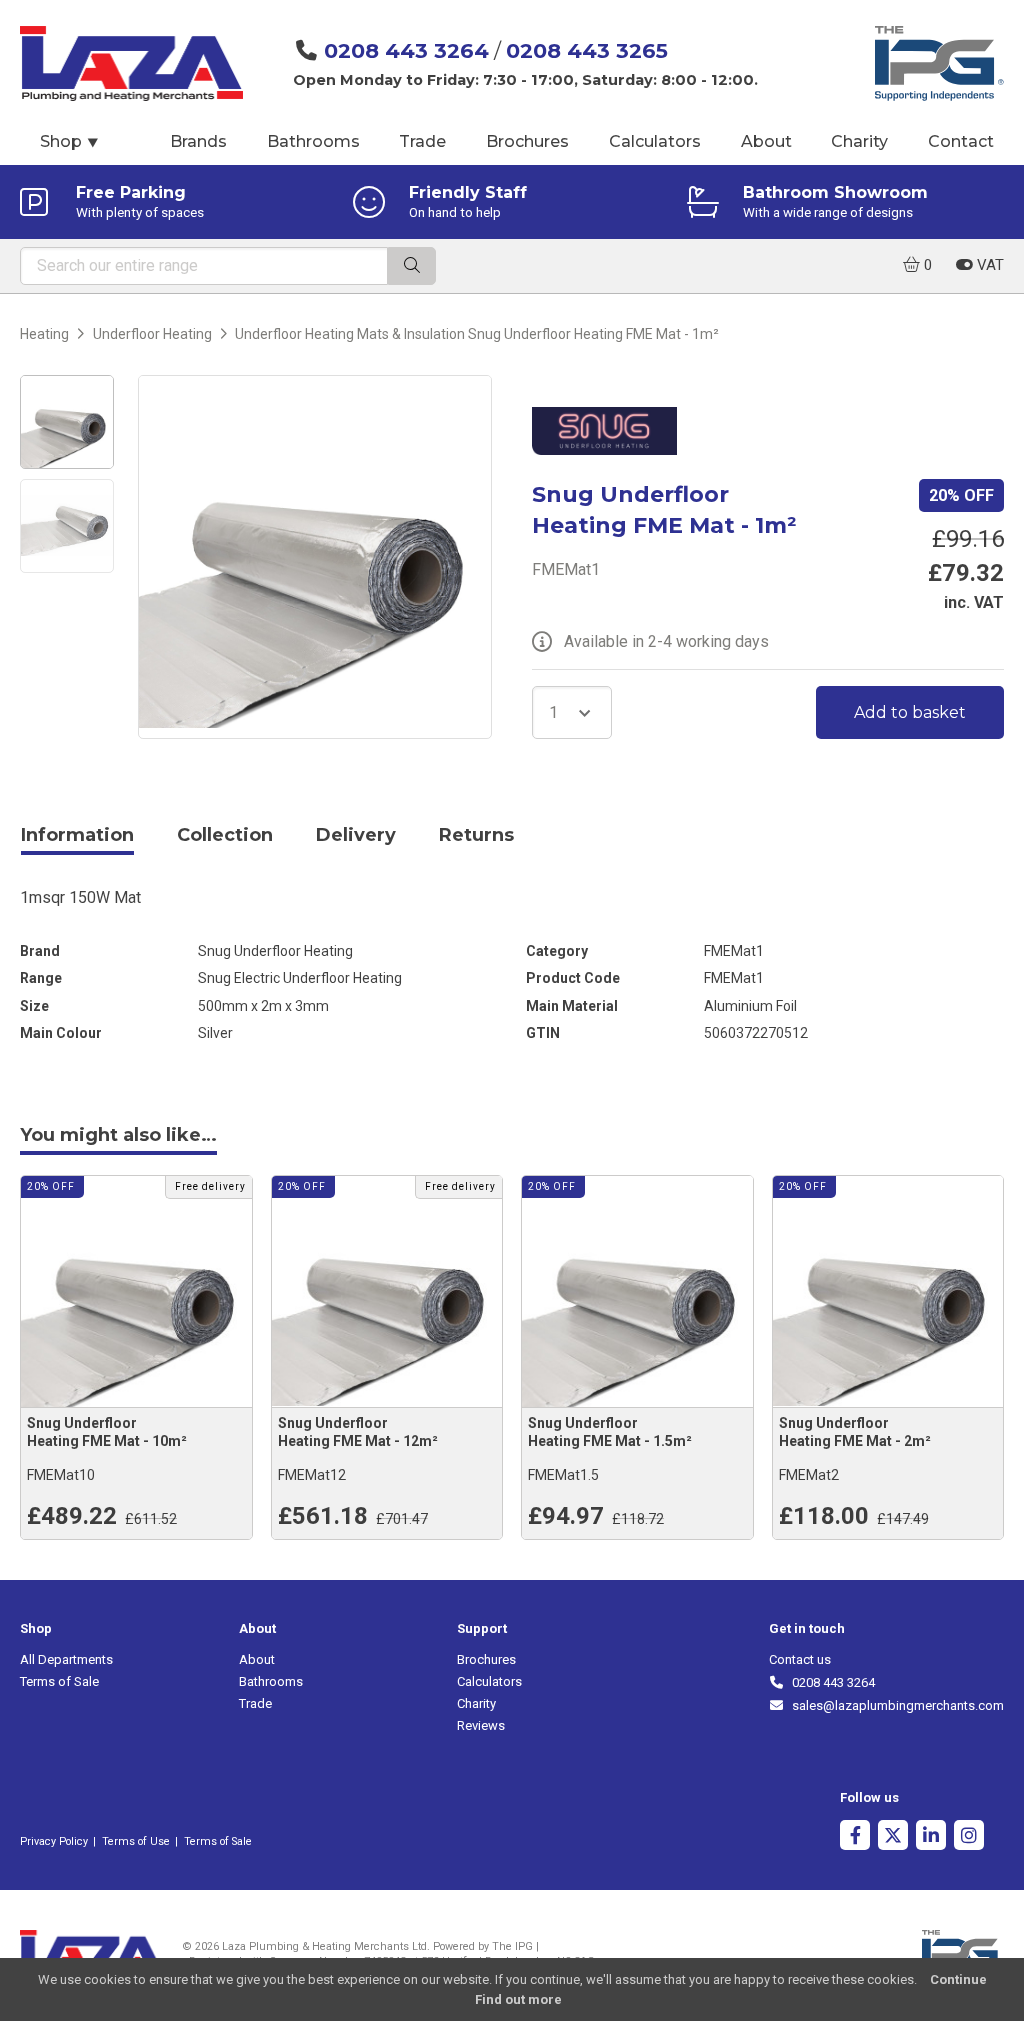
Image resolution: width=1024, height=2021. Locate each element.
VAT (988, 265)
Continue (958, 1979)
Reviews (481, 1725)
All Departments (66, 1659)
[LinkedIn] (931, 1837)
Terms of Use (136, 1841)
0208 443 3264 (406, 50)
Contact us (800, 1659)
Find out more (518, 1999)
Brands (198, 141)
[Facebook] (855, 1837)
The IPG (512, 1946)
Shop (70, 141)
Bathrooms (313, 141)
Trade (422, 141)
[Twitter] (893, 1837)
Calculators (655, 141)
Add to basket (910, 712)
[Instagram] (969, 1837)
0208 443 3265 (587, 50)
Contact (961, 141)
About (766, 141)
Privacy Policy (54, 1841)
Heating (44, 334)
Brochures (527, 141)
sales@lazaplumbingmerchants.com (894, 1705)
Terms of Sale (59, 1681)
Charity (859, 141)
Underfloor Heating (152, 334)
